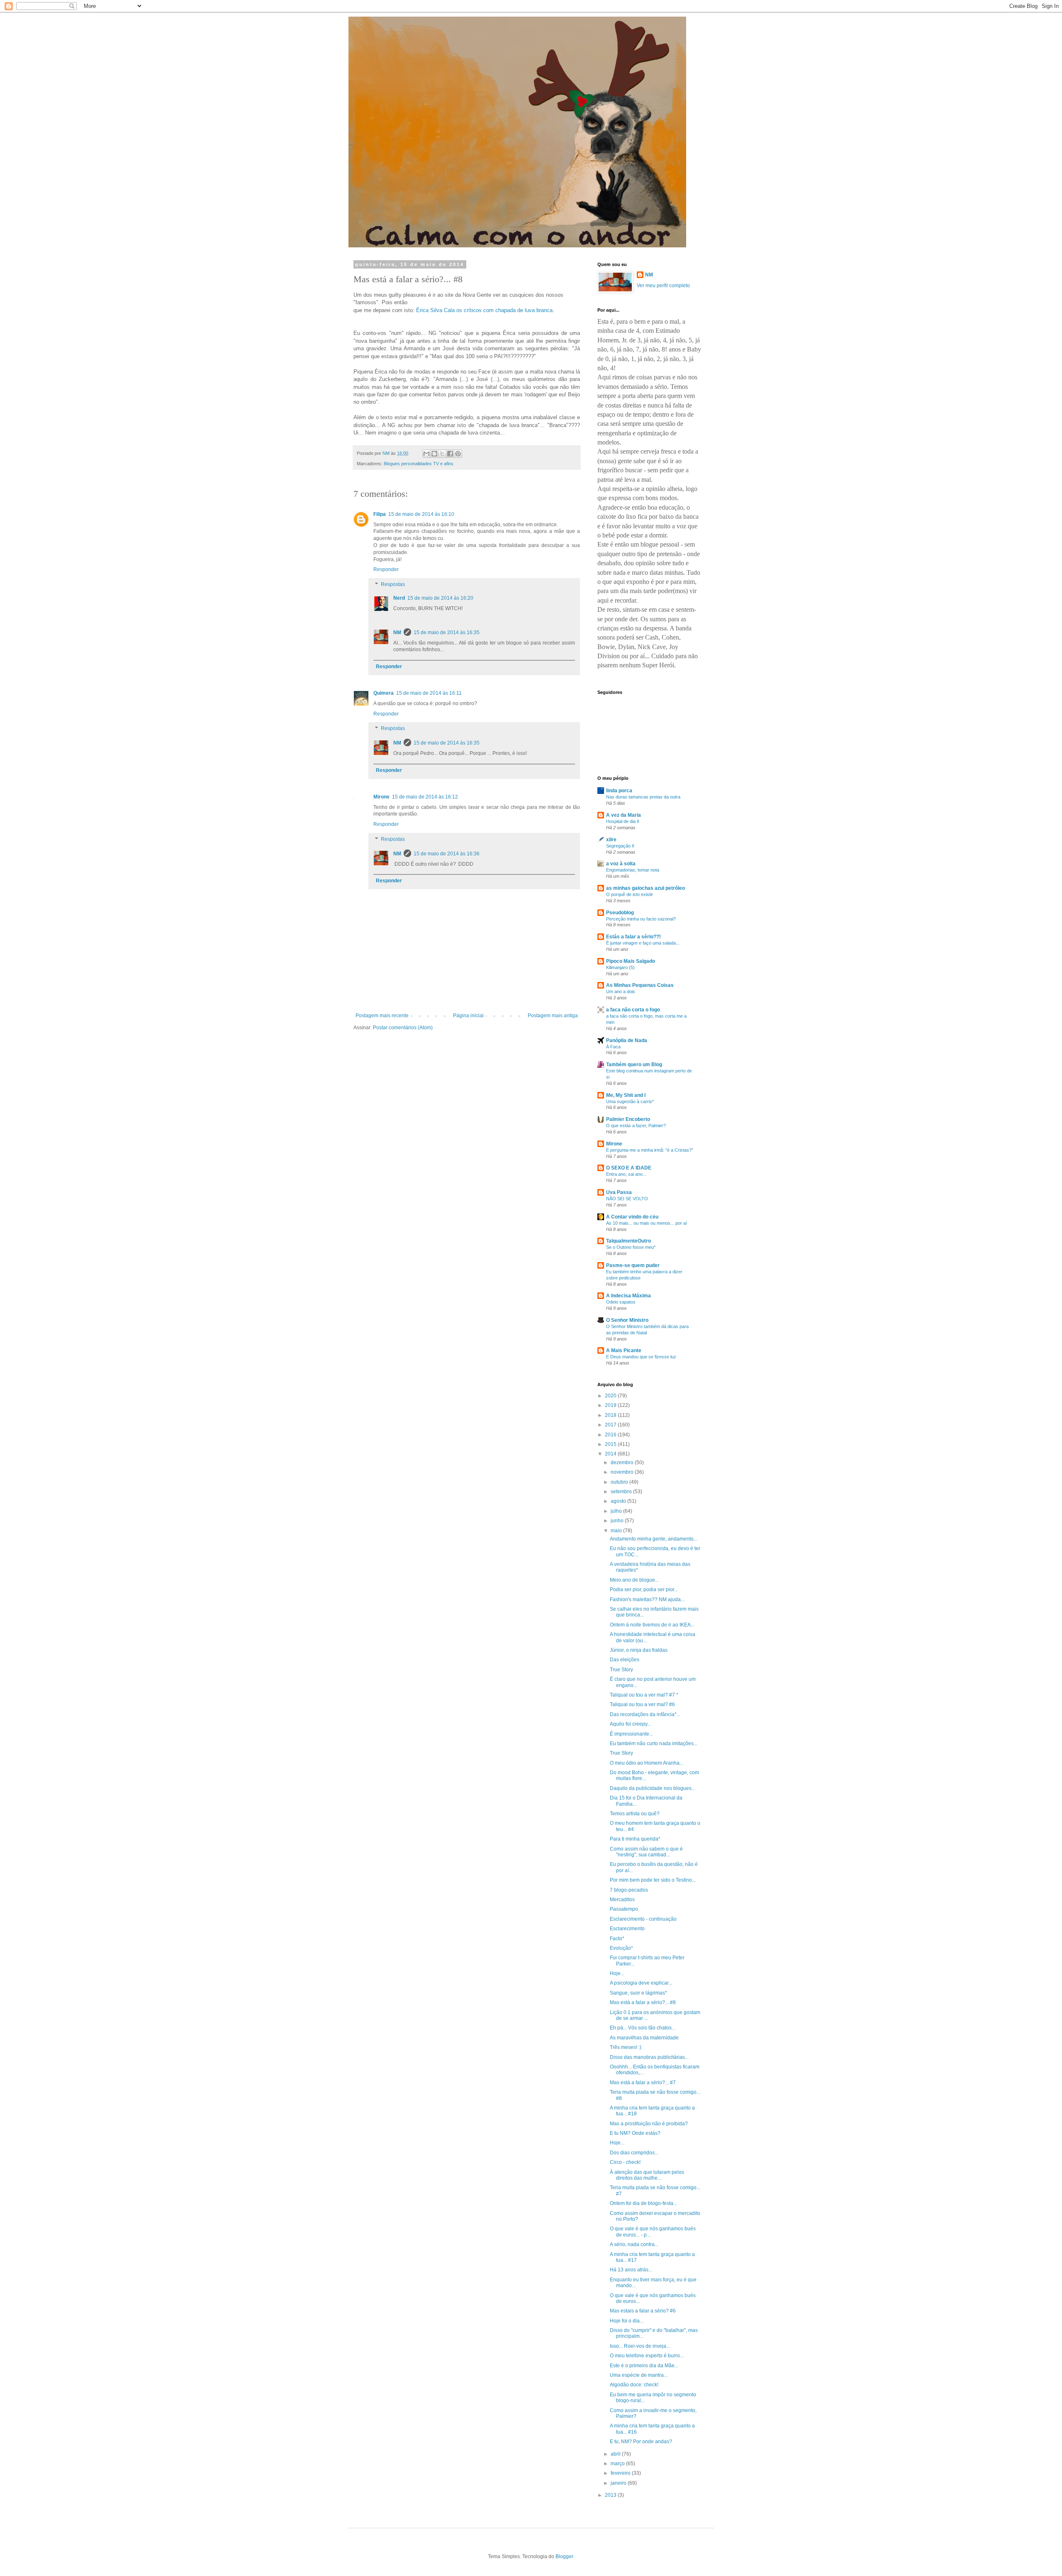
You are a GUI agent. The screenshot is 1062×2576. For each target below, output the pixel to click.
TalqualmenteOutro (628, 1241)
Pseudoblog (620, 913)
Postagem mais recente (382, 1016)
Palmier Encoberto (628, 1119)
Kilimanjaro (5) (620, 967)
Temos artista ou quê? (635, 1814)
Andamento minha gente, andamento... (654, 1539)
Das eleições (625, 1660)
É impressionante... (631, 1734)
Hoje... (617, 1973)
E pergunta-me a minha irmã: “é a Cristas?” (650, 1150)
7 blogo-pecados (629, 1890)
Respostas (393, 584)
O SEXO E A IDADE (629, 1168)
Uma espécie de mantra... (639, 2375)
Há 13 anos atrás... (631, 2270)
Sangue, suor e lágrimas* (638, 1993)
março (618, 2464)
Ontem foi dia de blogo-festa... (643, 2203)
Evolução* (621, 1948)
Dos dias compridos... (634, 2153)
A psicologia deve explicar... (641, 1983)
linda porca (619, 791)
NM (397, 632)
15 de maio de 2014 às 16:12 (425, 797)
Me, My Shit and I (626, 1095)
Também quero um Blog (634, 1065)
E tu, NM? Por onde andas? (641, 2442)
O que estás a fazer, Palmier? (636, 1126)
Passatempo (624, 1909)
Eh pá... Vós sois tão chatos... (643, 2028)
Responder (386, 569)
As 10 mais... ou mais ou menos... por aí (647, 1223)
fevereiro (621, 2473)
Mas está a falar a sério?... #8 (643, 2002)
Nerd (399, 598)
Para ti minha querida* (635, 1839)
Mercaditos (622, 1900)
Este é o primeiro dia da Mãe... (644, 2366)
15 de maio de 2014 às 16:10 (421, 514)
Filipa (380, 514)
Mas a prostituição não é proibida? (649, 2124)
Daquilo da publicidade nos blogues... (653, 1788)
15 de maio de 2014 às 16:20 (440, 598)
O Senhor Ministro (627, 1320)
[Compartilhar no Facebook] (450, 454)
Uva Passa (619, 1192)
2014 (611, 1454)
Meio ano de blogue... (634, 1580)
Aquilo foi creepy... (630, 1724)
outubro (620, 1482)
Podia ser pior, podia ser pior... (644, 1590)
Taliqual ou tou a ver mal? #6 (642, 1704)
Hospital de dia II (623, 821)
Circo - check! (625, 2162)
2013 (611, 2495)
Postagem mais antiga (553, 1016)
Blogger (564, 2556)
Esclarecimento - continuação (643, 1919)
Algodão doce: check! (634, 2385)
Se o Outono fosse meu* (631, 1247)
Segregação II (620, 846)
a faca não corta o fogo (633, 1010)
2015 (611, 1444)
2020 (611, 1396)
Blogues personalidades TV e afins (419, 464)
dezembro (623, 1463)
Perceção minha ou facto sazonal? (641, 919)
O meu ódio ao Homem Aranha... (647, 1763)
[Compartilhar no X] (442, 454)
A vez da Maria (624, 815)
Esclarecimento (627, 1929)
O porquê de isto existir (630, 894)
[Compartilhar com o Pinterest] (458, 454)
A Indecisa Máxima (628, 1296)
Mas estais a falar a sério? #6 (643, 2311)
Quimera (384, 693)
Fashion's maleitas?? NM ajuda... (647, 1599)
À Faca (613, 1047)
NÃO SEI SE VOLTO (627, 1199)
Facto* (617, 1939)
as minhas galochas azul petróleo (645, 888)
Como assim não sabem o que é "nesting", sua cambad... (646, 1852)
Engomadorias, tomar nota (633, 870)
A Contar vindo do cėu (632, 1217)
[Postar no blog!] (434, 454)
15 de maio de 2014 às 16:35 (447, 632)
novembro (623, 1472)
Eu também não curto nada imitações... (654, 1743)
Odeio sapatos (621, 1302)
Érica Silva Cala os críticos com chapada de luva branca (484, 310)
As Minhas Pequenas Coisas (640, 985)
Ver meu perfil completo (663, 286)
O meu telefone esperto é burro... (647, 2356)
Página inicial (468, 1016)
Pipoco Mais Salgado (631, 961)
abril (616, 2454)
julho (617, 1511)
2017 (611, 1425)
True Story (621, 1670)
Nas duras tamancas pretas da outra (643, 797)
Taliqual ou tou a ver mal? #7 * (644, 1695)
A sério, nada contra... (634, 2244)
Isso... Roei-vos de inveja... (640, 2346)
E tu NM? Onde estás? (635, 2133)
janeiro (619, 2483)
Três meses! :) (626, 2047)
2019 (611, 1405)
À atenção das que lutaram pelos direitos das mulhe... (647, 2175)
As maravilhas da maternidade (644, 2038)
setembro (622, 1492)
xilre (611, 840)
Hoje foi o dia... (627, 2321)
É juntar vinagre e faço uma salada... (643, 943)
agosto (619, 1501)
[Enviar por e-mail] (426, 454)
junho (618, 1521)
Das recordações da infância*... (645, 1714)
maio (617, 1531)
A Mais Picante (624, 1350)
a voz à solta (621, 864)
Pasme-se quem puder (633, 1265)
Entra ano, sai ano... (626, 1174)
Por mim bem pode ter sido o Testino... (653, 1880)
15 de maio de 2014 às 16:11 (429, 693)
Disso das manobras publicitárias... (649, 2057)
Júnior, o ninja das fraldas (639, 1650)
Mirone (381, 797)
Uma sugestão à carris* (630, 1101)
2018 (611, 1415)
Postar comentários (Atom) (403, 1028)
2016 (611, 1435)
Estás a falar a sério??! (633, 937)
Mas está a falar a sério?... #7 (643, 2083)
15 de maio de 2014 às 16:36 (447, 854)
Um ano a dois (621, 991)
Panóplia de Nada (627, 1040)
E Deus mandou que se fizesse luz (641, 1357)
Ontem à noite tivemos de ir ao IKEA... (652, 1625)
